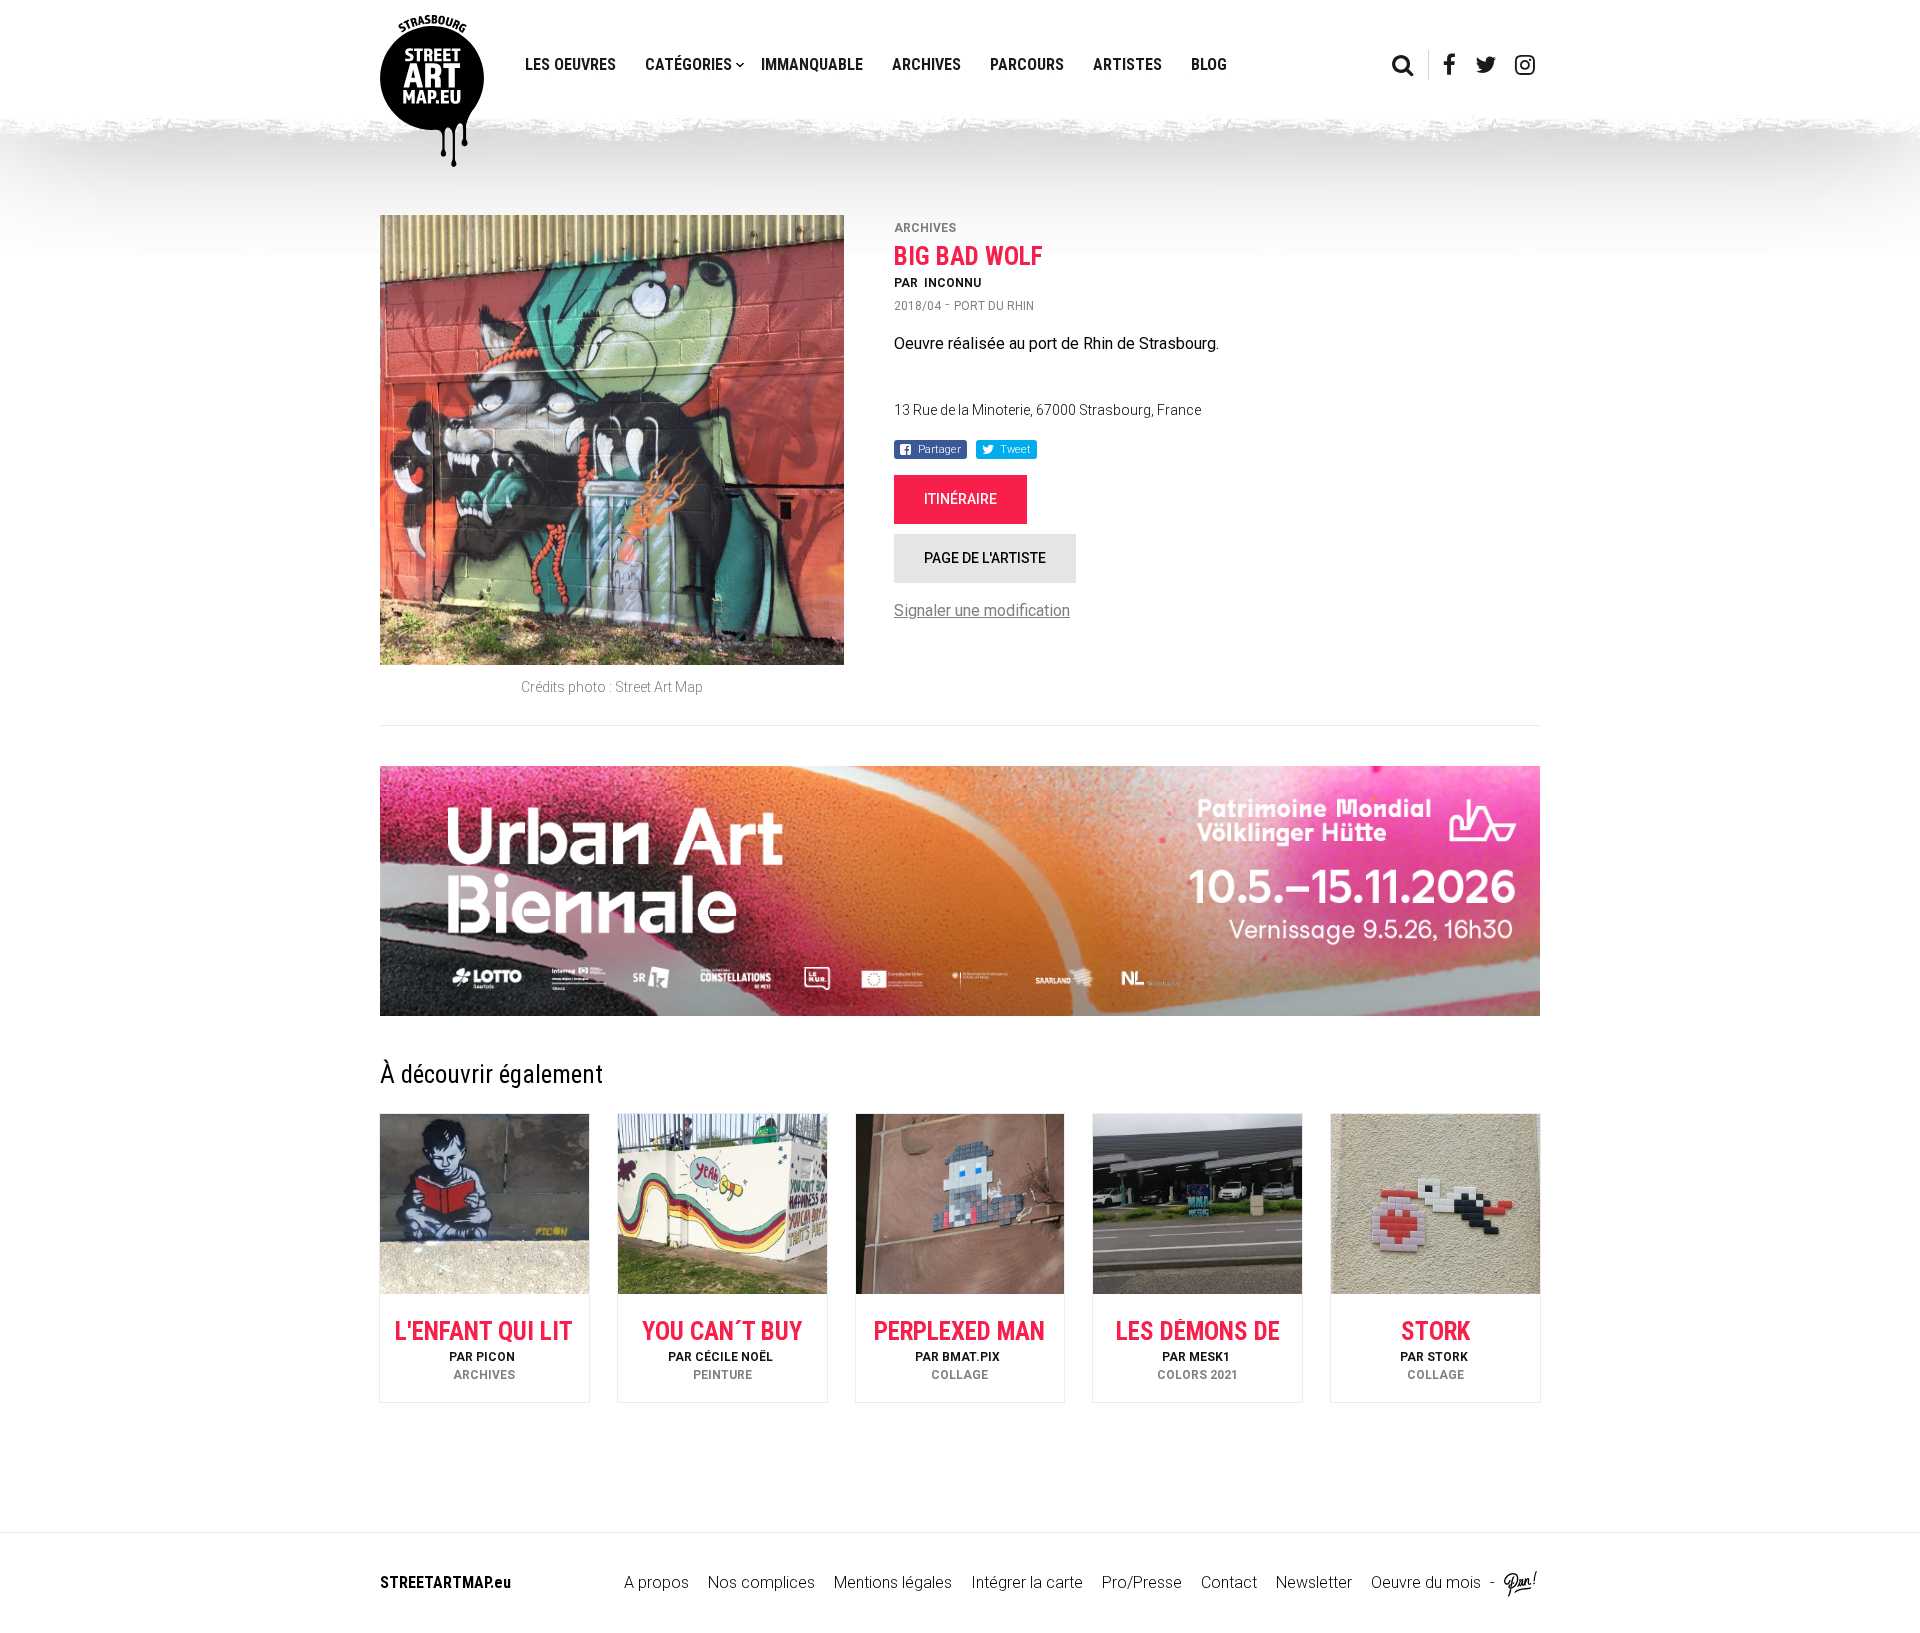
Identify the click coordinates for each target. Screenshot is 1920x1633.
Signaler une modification (982, 610)
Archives (926, 64)
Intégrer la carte (1027, 1582)
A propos (656, 1582)
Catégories (688, 64)
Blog (1209, 64)
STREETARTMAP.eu (445, 1582)
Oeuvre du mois (1426, 1582)
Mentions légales (893, 1582)
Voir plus (484, 1348)
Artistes (1127, 64)
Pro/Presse (1142, 1582)
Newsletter (1314, 1582)
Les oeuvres (570, 64)
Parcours (1027, 64)
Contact (1229, 1582)
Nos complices (761, 1582)
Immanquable (812, 64)
